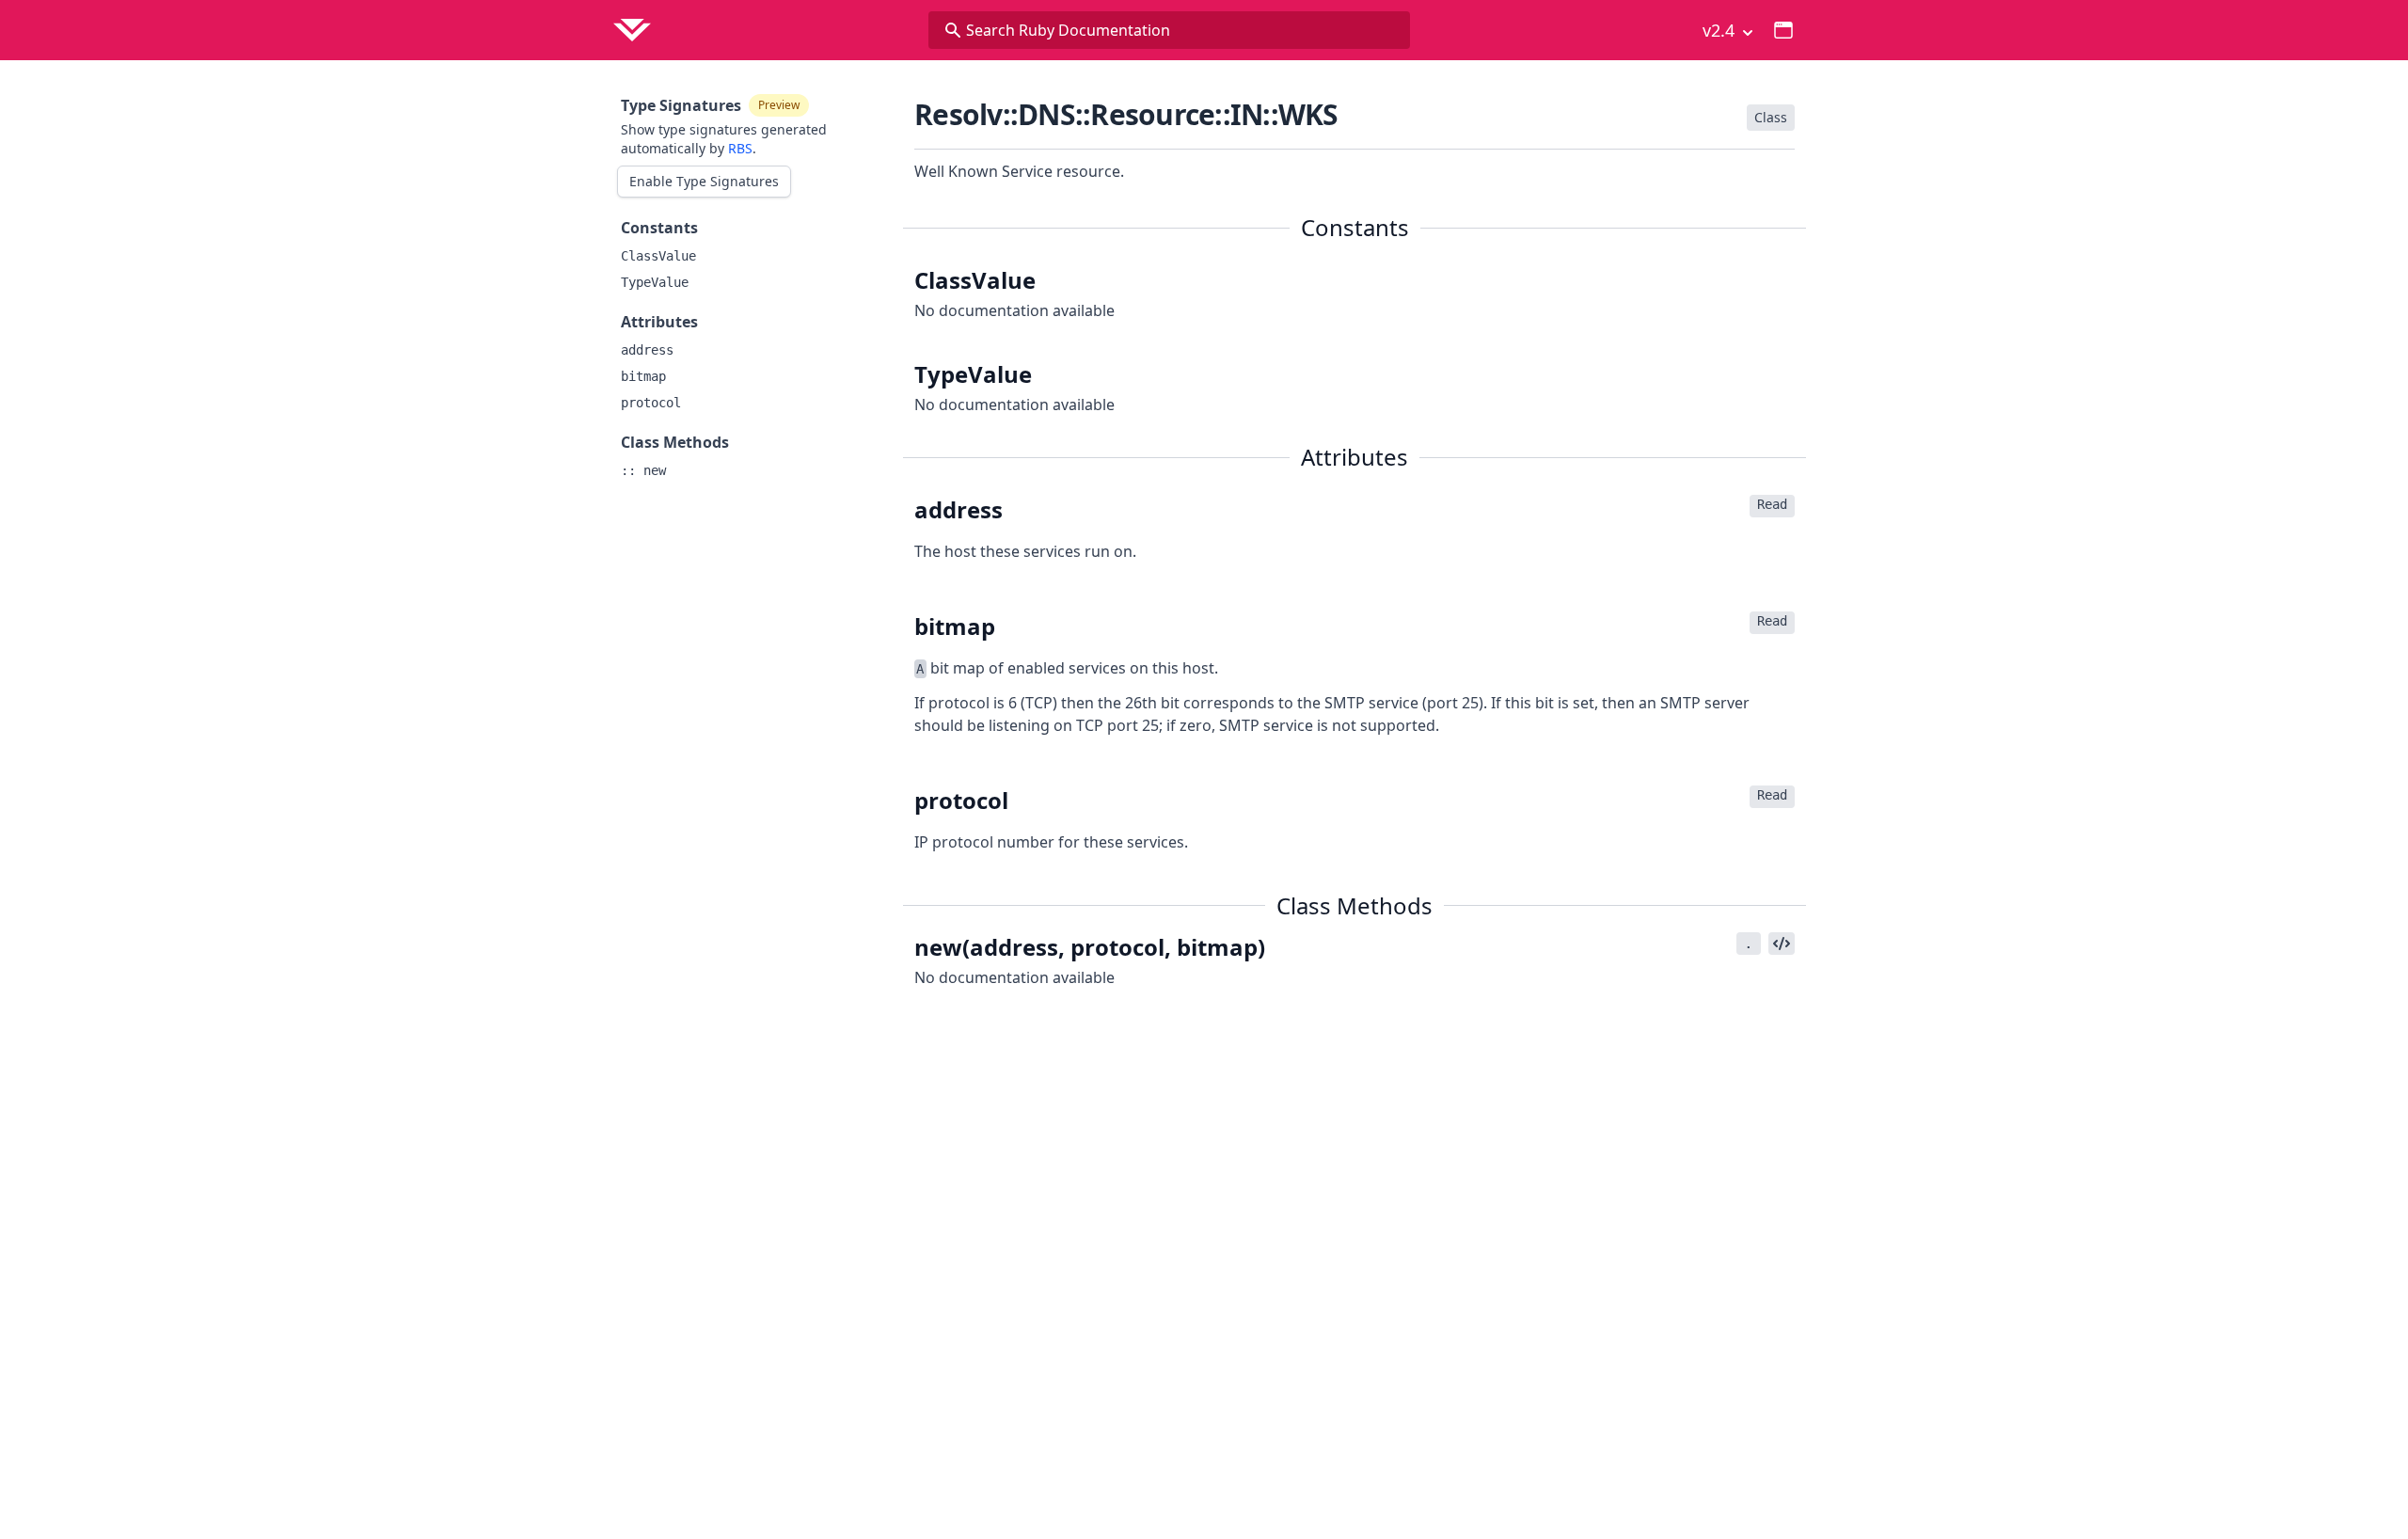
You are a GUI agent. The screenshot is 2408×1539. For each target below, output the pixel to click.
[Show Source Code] (1782, 944)
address (647, 350)
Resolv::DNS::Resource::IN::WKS (1126, 114)
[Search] (953, 30)
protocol (651, 403)
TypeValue (655, 282)
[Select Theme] (1783, 30)
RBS (740, 148)
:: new (643, 470)
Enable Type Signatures (704, 181)
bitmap (643, 376)
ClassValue (658, 256)
